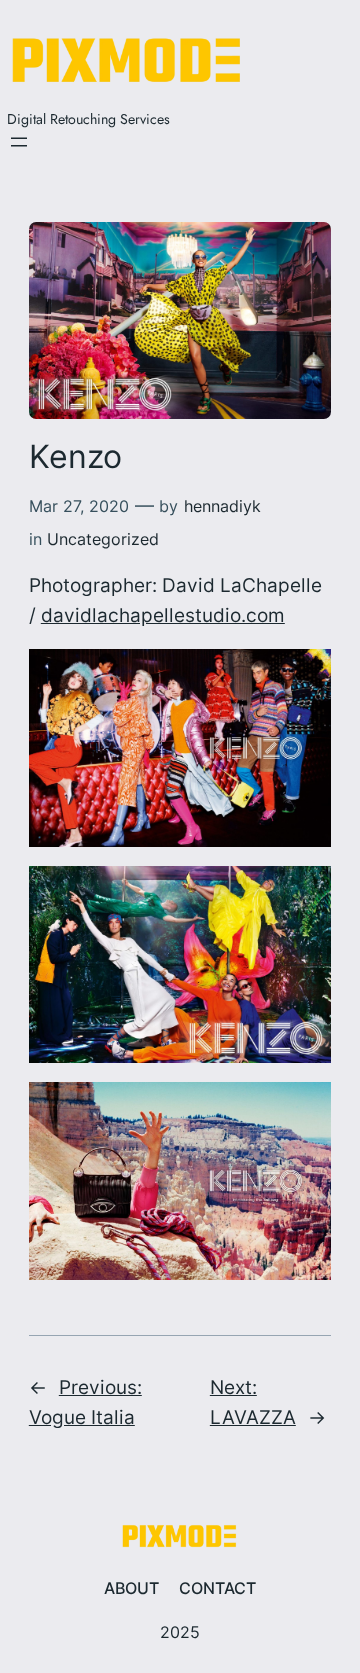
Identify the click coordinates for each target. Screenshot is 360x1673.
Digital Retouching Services (88, 119)
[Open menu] (19, 142)
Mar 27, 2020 (79, 506)
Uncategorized (103, 539)
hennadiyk (222, 506)
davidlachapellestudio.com (163, 615)
